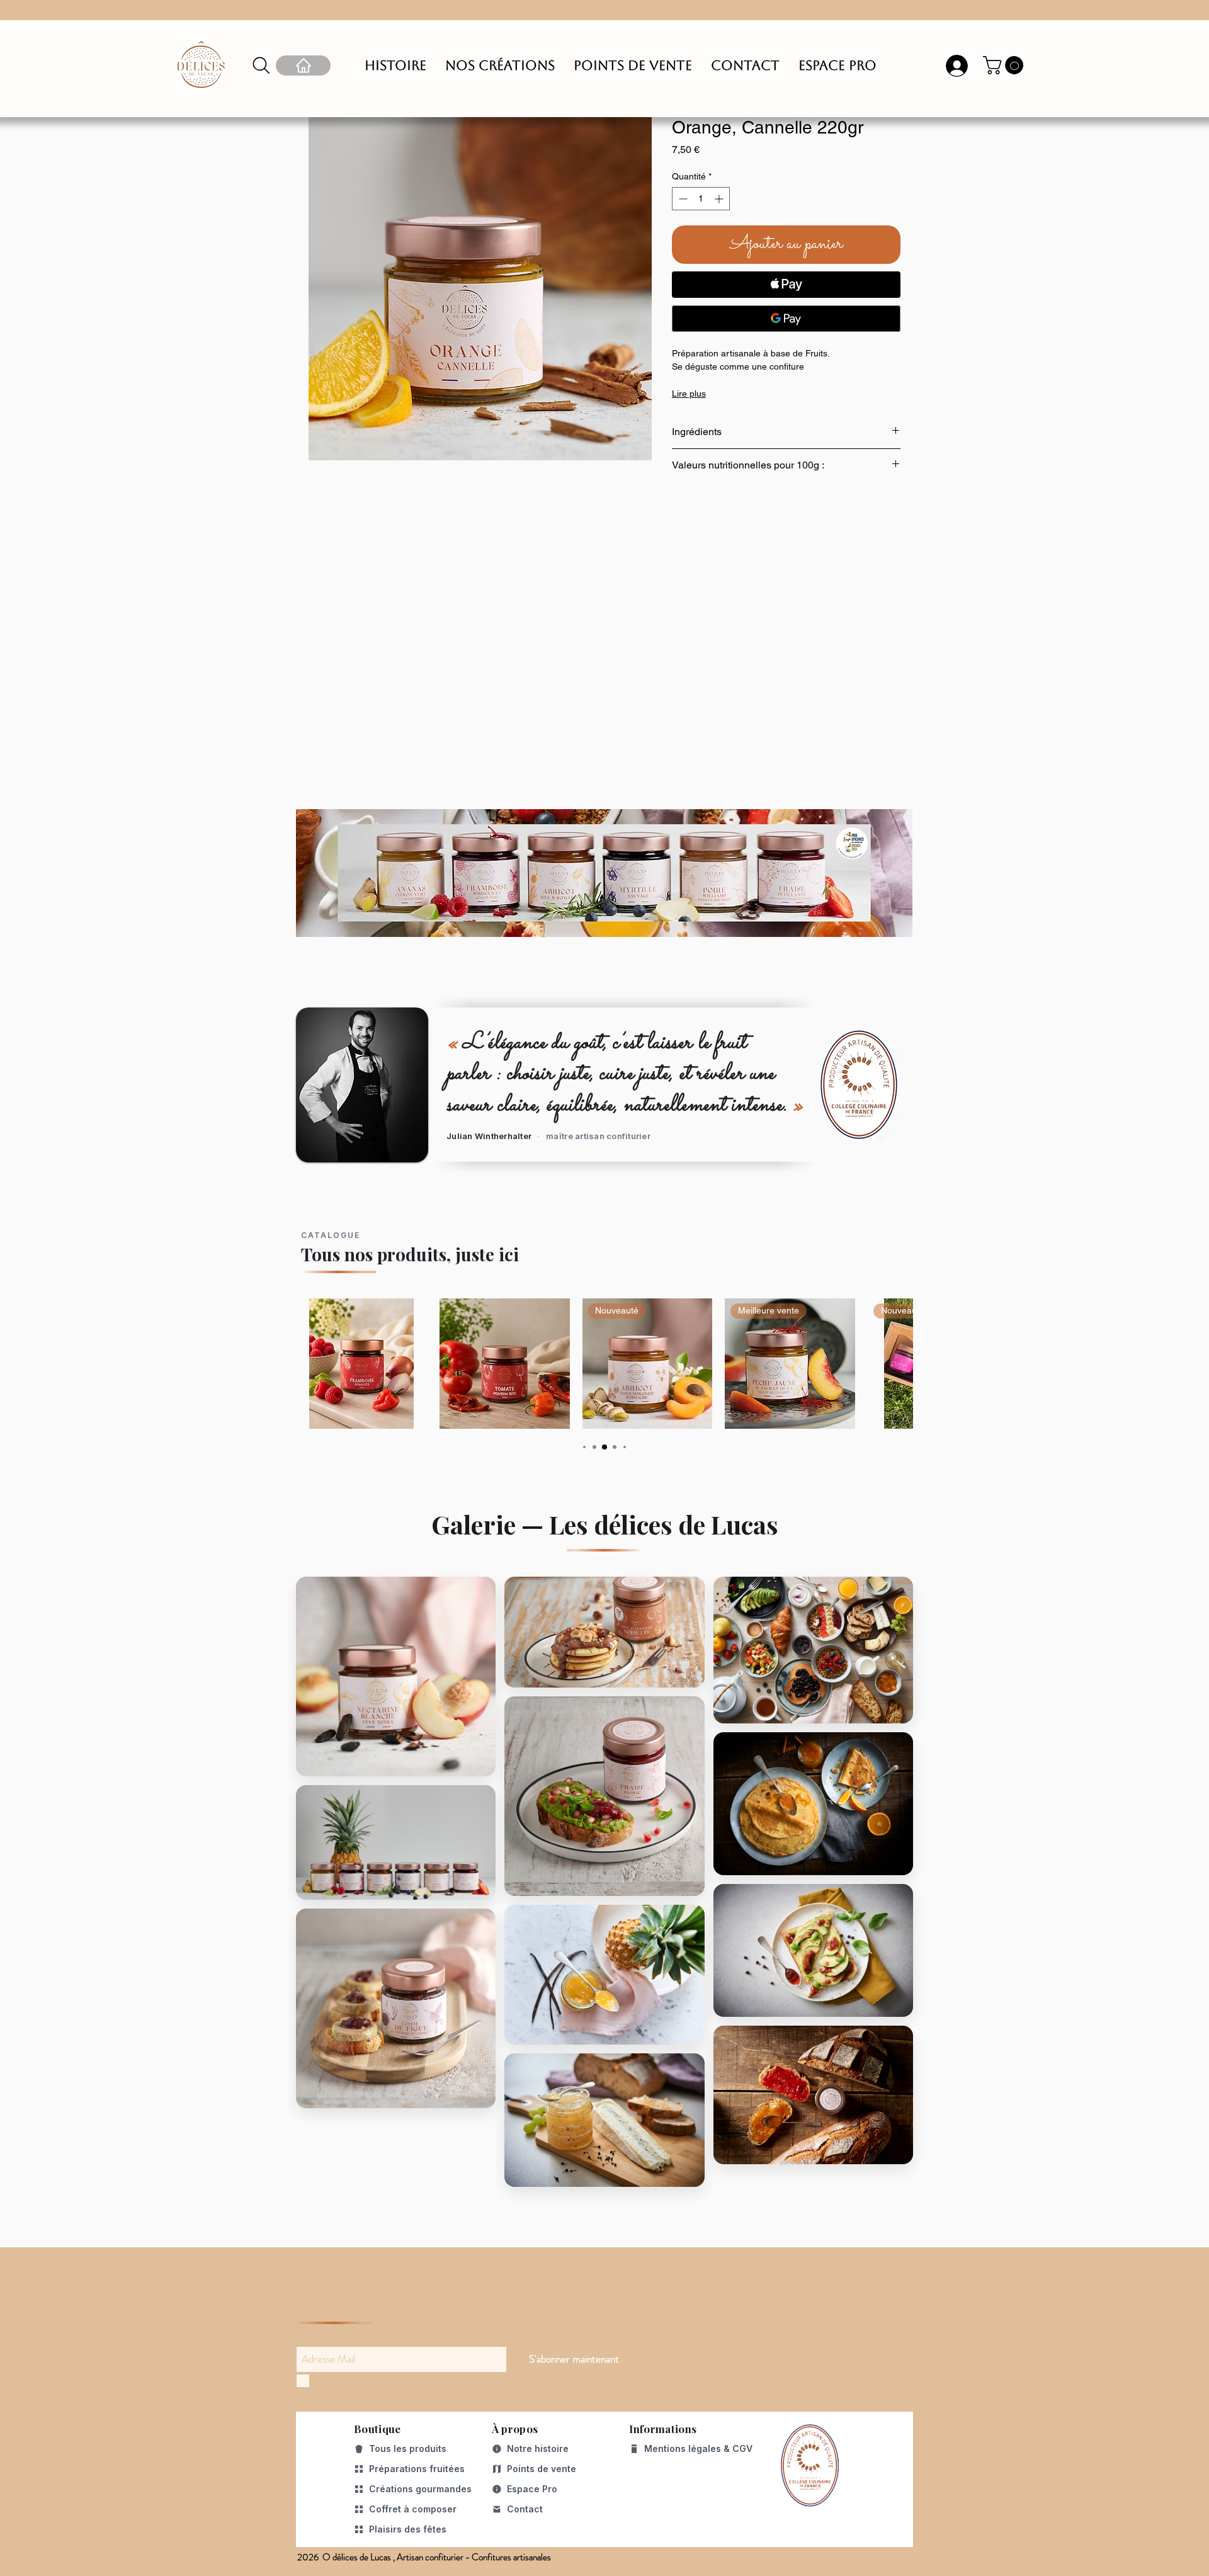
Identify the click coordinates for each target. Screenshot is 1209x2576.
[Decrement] (682, 199)
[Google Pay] (786, 319)
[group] (604, 1364)
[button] (1005, 65)
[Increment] (720, 199)
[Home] (303, 65)
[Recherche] (261, 65)
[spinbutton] (701, 199)
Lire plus (689, 394)
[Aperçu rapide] (362, 1364)
